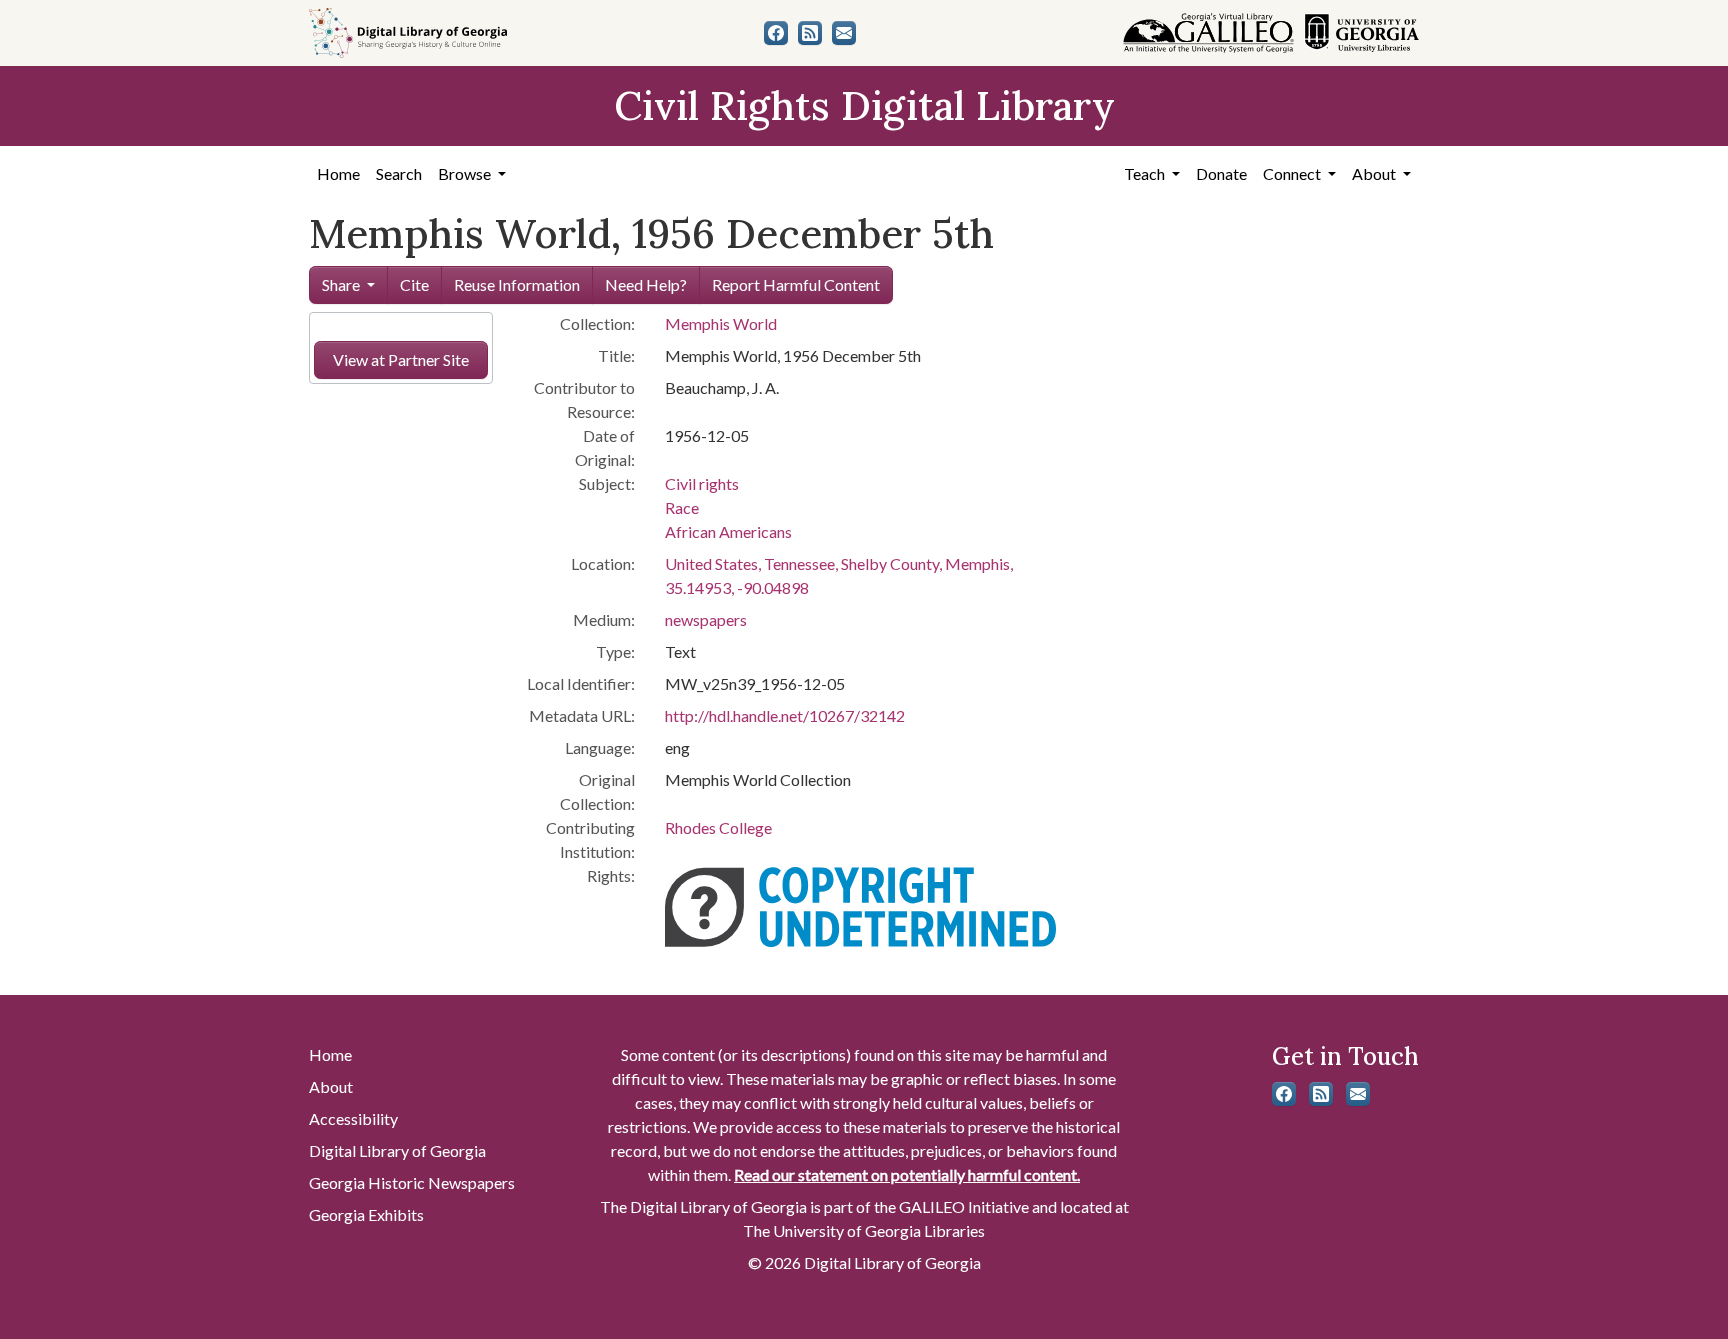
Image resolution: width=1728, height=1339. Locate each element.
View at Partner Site (401, 359)
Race (682, 507)
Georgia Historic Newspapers (412, 1182)
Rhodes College (718, 827)
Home (338, 173)
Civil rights (702, 483)
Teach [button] (1146, 173)
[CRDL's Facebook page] (776, 33)
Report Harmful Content (796, 284)
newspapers (706, 619)
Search (399, 173)
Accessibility (353, 1118)
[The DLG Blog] (810, 33)
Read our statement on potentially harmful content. (907, 1174)
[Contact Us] (844, 33)
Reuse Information (517, 284)
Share (341, 284)
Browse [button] (466, 173)
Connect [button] (1293, 173)
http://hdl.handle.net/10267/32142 (785, 715)
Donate (1221, 173)
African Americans (728, 531)
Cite (414, 284)
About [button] (1375, 173)
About (331, 1086)
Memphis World (721, 323)
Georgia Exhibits (366, 1214)
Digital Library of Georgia (397, 1150)
